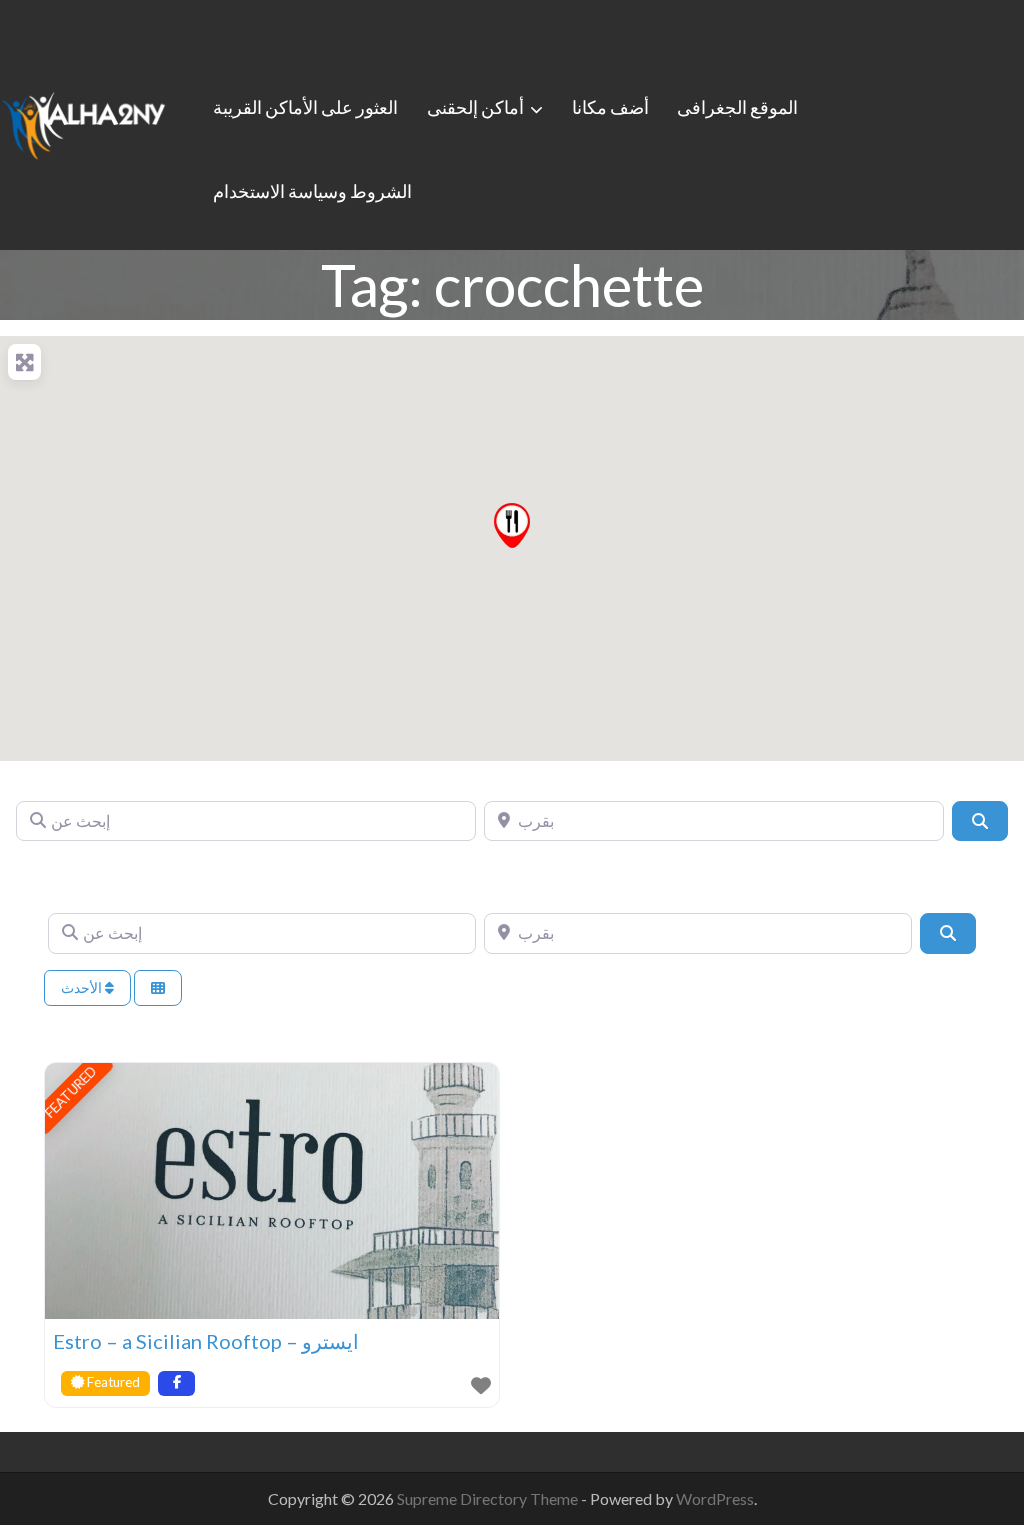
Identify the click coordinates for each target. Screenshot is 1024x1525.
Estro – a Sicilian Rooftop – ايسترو (206, 1341)
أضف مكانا (610, 107)
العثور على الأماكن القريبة (305, 107)
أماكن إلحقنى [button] (475, 107)
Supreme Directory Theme (489, 1498)
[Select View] (158, 988)
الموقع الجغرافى (737, 107)
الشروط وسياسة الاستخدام (312, 191)
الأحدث (83, 987)
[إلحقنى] (83, 122)
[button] (512, 525)
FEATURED (71, 1092)
